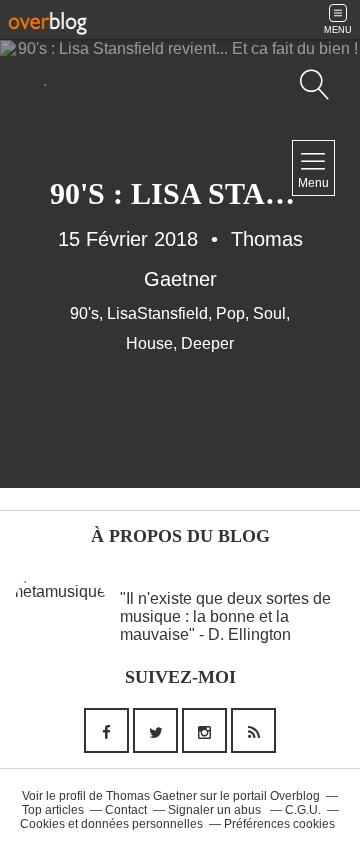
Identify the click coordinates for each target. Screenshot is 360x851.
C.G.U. (303, 810)
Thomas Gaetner (151, 796)
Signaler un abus (216, 810)
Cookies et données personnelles (111, 824)
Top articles (53, 810)
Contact (126, 810)
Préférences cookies (279, 824)
